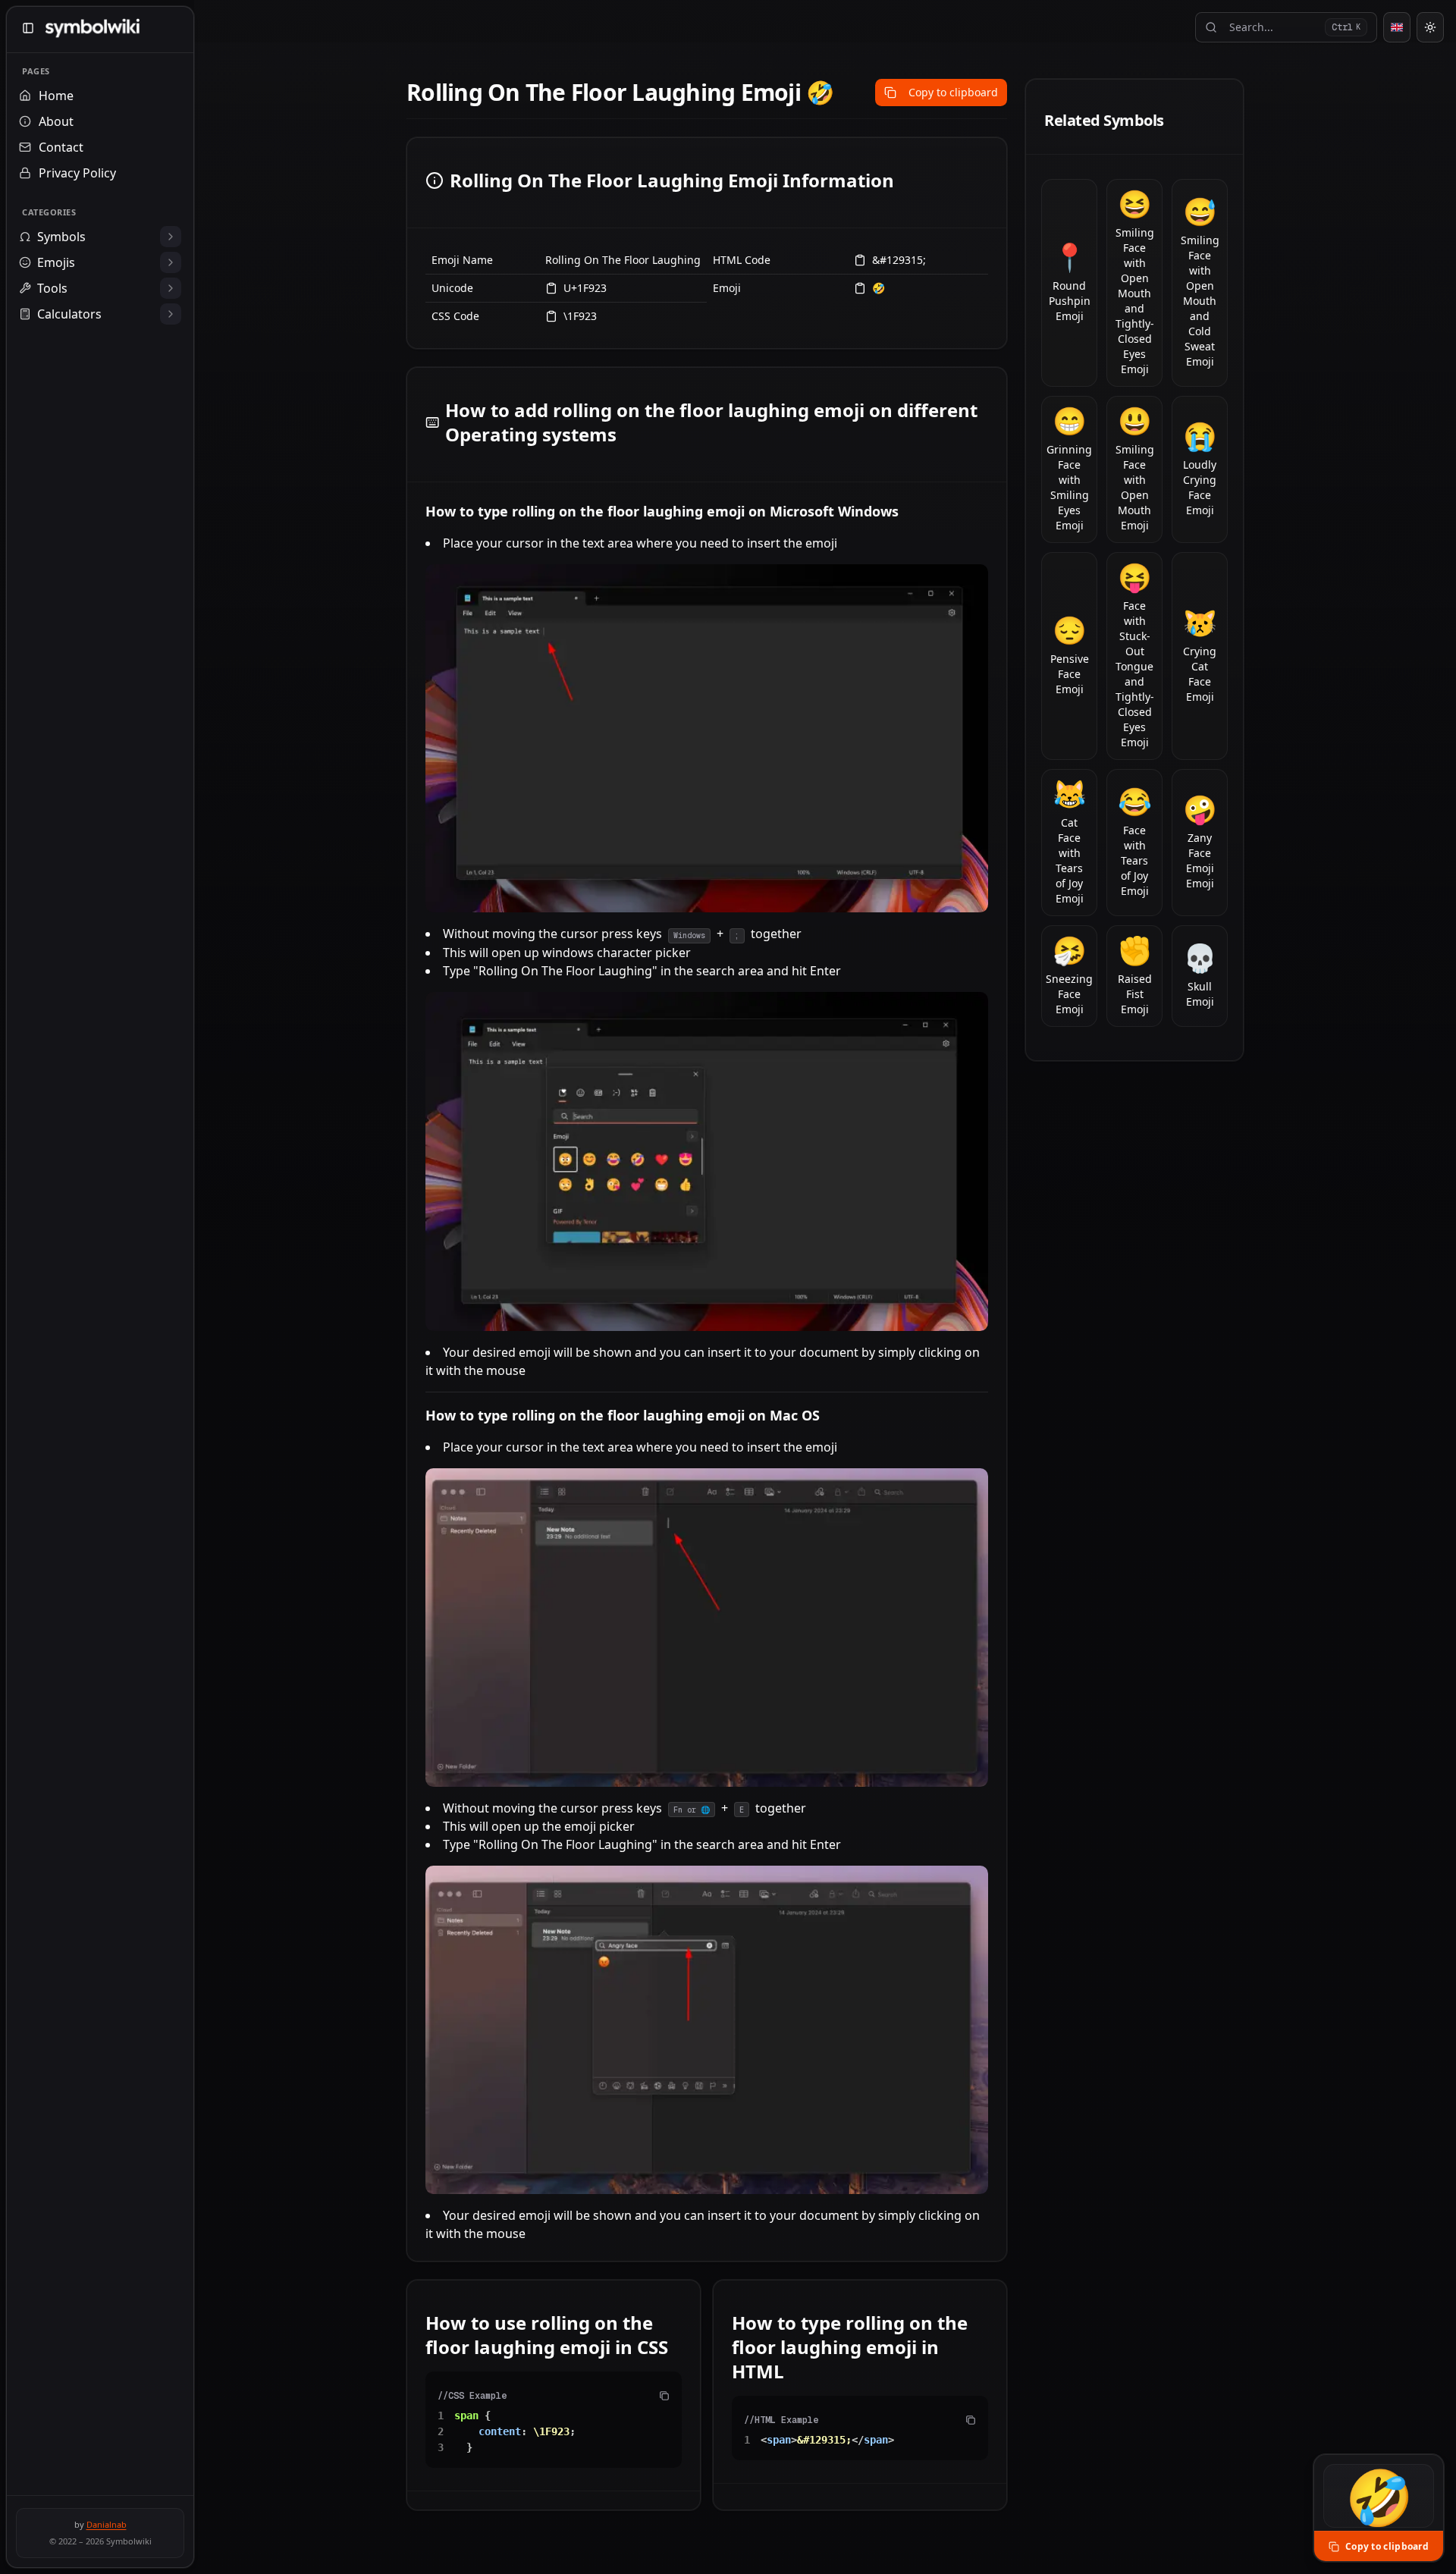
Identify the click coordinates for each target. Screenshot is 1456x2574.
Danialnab (107, 2524)
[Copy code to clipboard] (664, 2396)
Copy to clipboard (953, 92)
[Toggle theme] (1430, 27)
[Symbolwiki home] (92, 28)
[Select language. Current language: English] (1397, 27)
